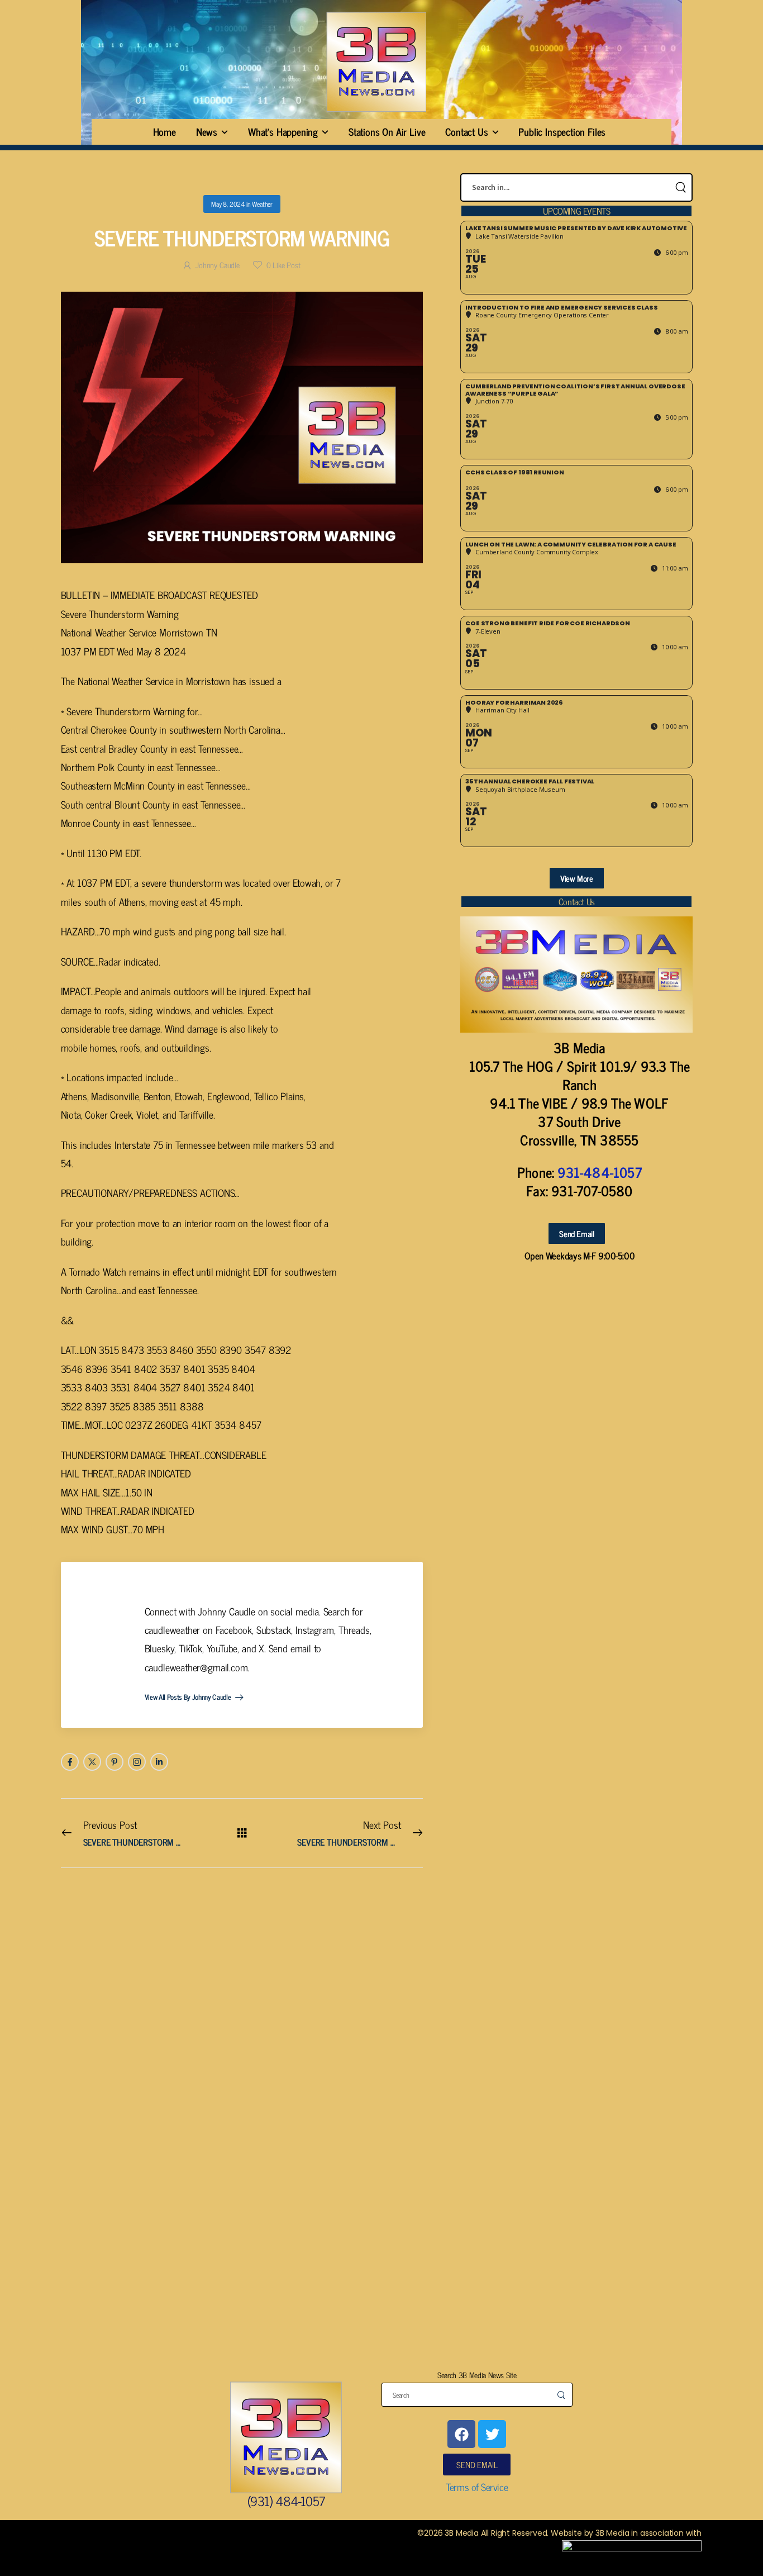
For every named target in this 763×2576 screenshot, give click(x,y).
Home (164, 131)
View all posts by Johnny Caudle (189, 1698)
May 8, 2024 (228, 204)
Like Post (283, 265)
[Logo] (376, 62)
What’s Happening (283, 131)
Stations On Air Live (387, 131)
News (207, 131)
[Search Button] (680, 187)
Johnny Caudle (218, 265)
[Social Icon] (70, 1762)
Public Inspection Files (562, 131)
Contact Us (466, 131)
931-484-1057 (599, 1172)
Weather (262, 204)
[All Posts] (242, 1833)
